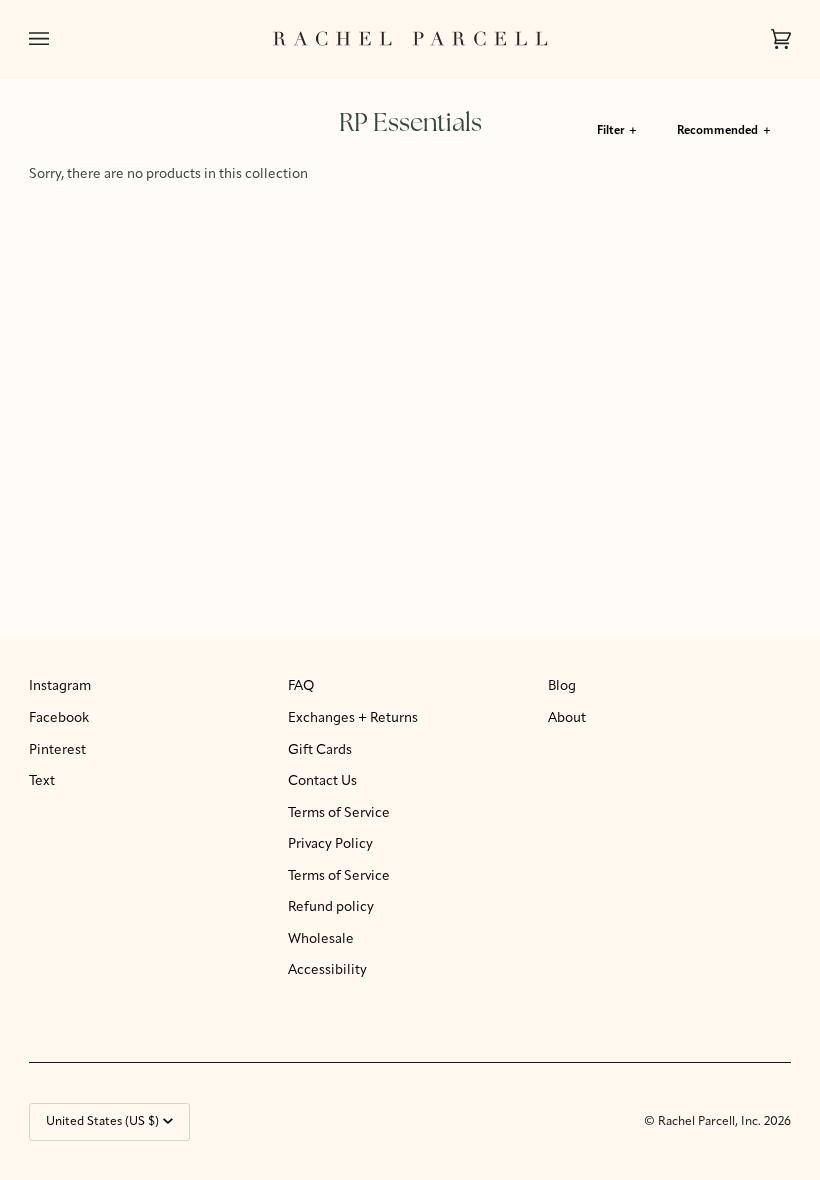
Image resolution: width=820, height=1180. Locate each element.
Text (42, 781)
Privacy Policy (330, 844)
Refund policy (331, 907)
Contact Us (322, 781)
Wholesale (321, 939)
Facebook (59, 718)
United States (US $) (102, 1122)
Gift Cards (320, 750)
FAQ (301, 686)
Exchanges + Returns (353, 718)
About (567, 718)
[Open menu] (59, 38)
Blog (562, 686)
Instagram (60, 686)
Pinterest (57, 750)
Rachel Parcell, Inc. (711, 1122)
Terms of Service (339, 813)
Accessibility (327, 970)
